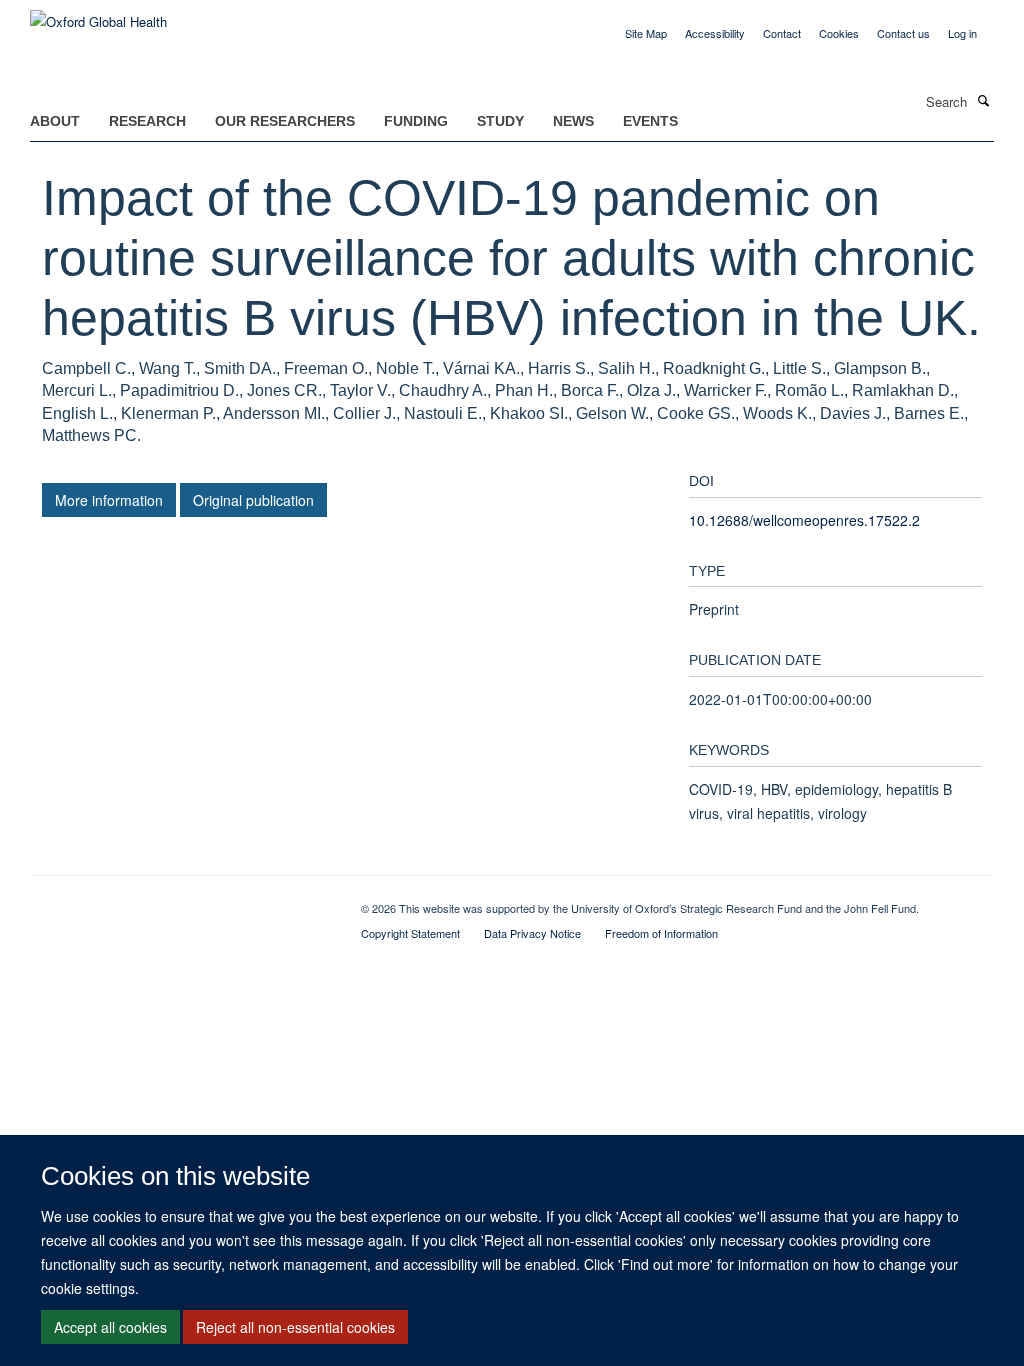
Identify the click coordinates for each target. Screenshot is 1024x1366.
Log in (962, 33)
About (55, 121)
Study (500, 121)
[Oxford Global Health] (98, 14)
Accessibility (715, 33)
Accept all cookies (110, 1327)
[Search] (983, 100)
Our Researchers (285, 121)
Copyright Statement (410, 933)
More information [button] (109, 500)
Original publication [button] (253, 500)
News (573, 121)
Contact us (903, 33)
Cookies (839, 33)
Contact (782, 33)
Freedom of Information (661, 933)
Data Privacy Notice (532, 933)
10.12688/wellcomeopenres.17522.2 (804, 520)
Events (650, 121)
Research (147, 121)
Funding (416, 121)
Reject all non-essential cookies (295, 1327)
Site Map (646, 33)
